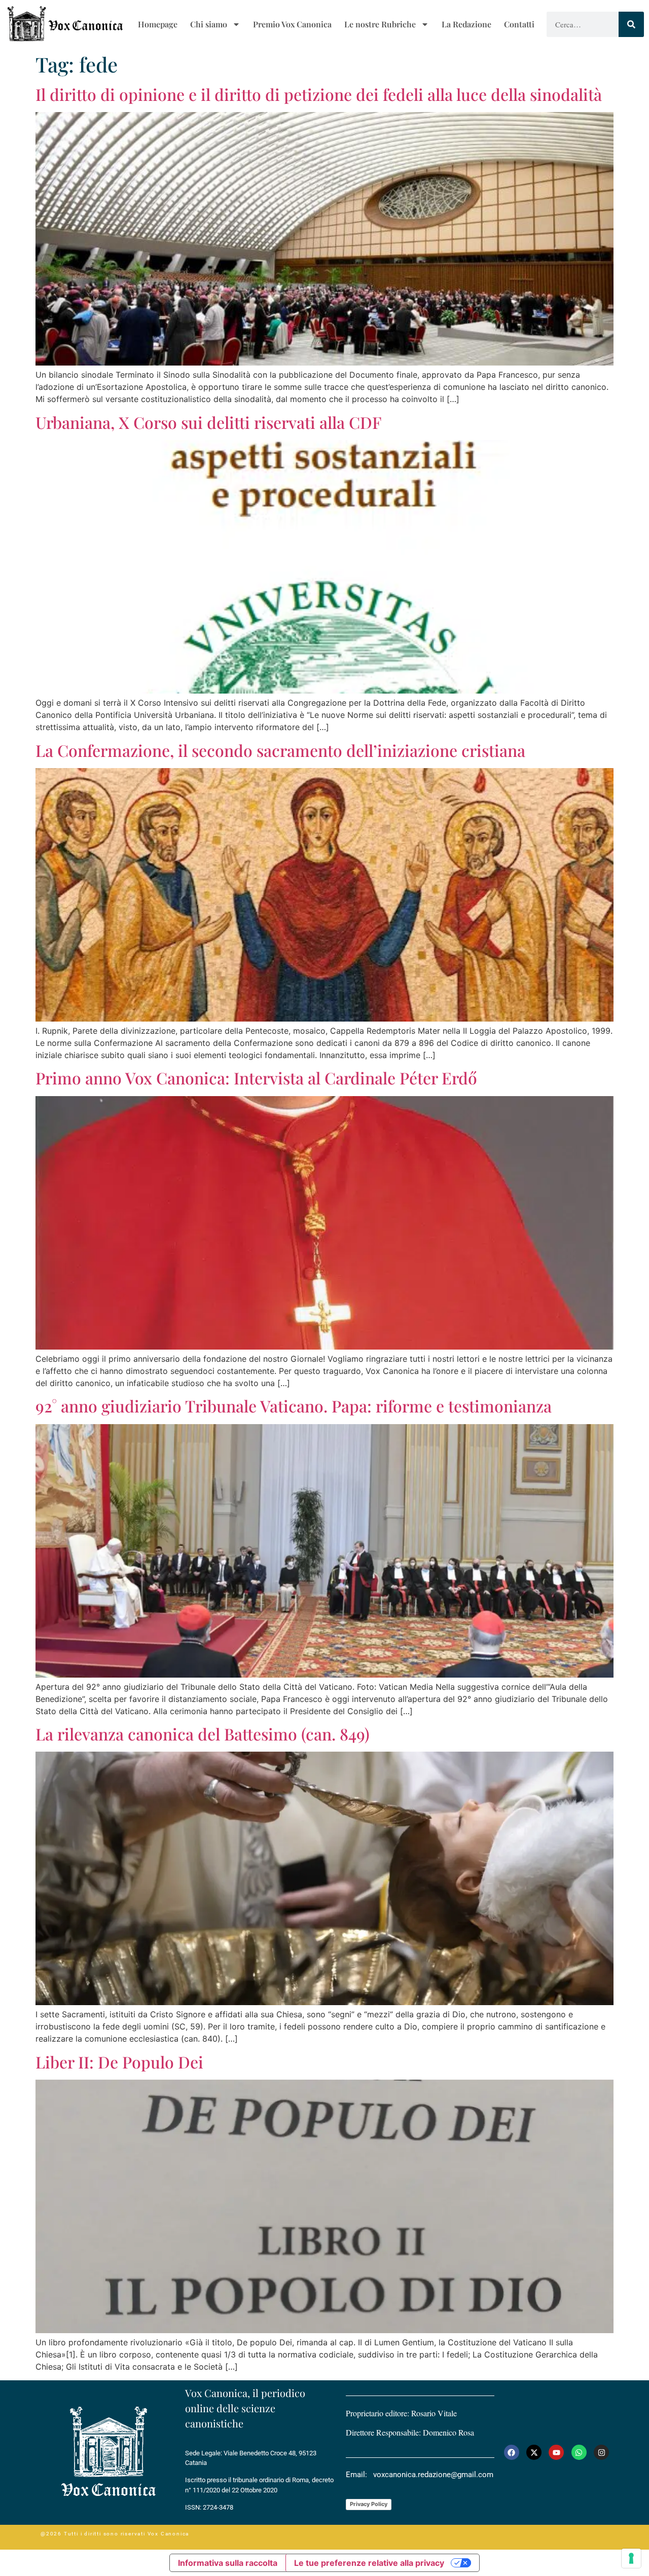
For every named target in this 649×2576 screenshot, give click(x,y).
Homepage (158, 24)
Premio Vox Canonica (292, 24)
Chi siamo (209, 24)
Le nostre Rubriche (380, 24)
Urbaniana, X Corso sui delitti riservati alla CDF (208, 422)
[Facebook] (512, 2452)
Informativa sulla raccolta (228, 2563)
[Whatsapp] (579, 2452)
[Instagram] (601, 2452)
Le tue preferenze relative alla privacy (369, 2563)
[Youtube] (556, 2452)
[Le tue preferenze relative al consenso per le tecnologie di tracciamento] (631, 2558)
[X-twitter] (534, 2452)
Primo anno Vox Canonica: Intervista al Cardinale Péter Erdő (256, 1078)
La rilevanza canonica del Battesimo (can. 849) (203, 1734)
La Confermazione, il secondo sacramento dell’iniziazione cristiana (280, 750)
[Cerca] (631, 24)
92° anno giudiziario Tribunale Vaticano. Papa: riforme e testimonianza (294, 1406)
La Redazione (466, 24)
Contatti (519, 24)
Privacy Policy (369, 2504)
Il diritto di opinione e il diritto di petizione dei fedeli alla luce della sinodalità (319, 94)
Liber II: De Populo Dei (119, 2062)
